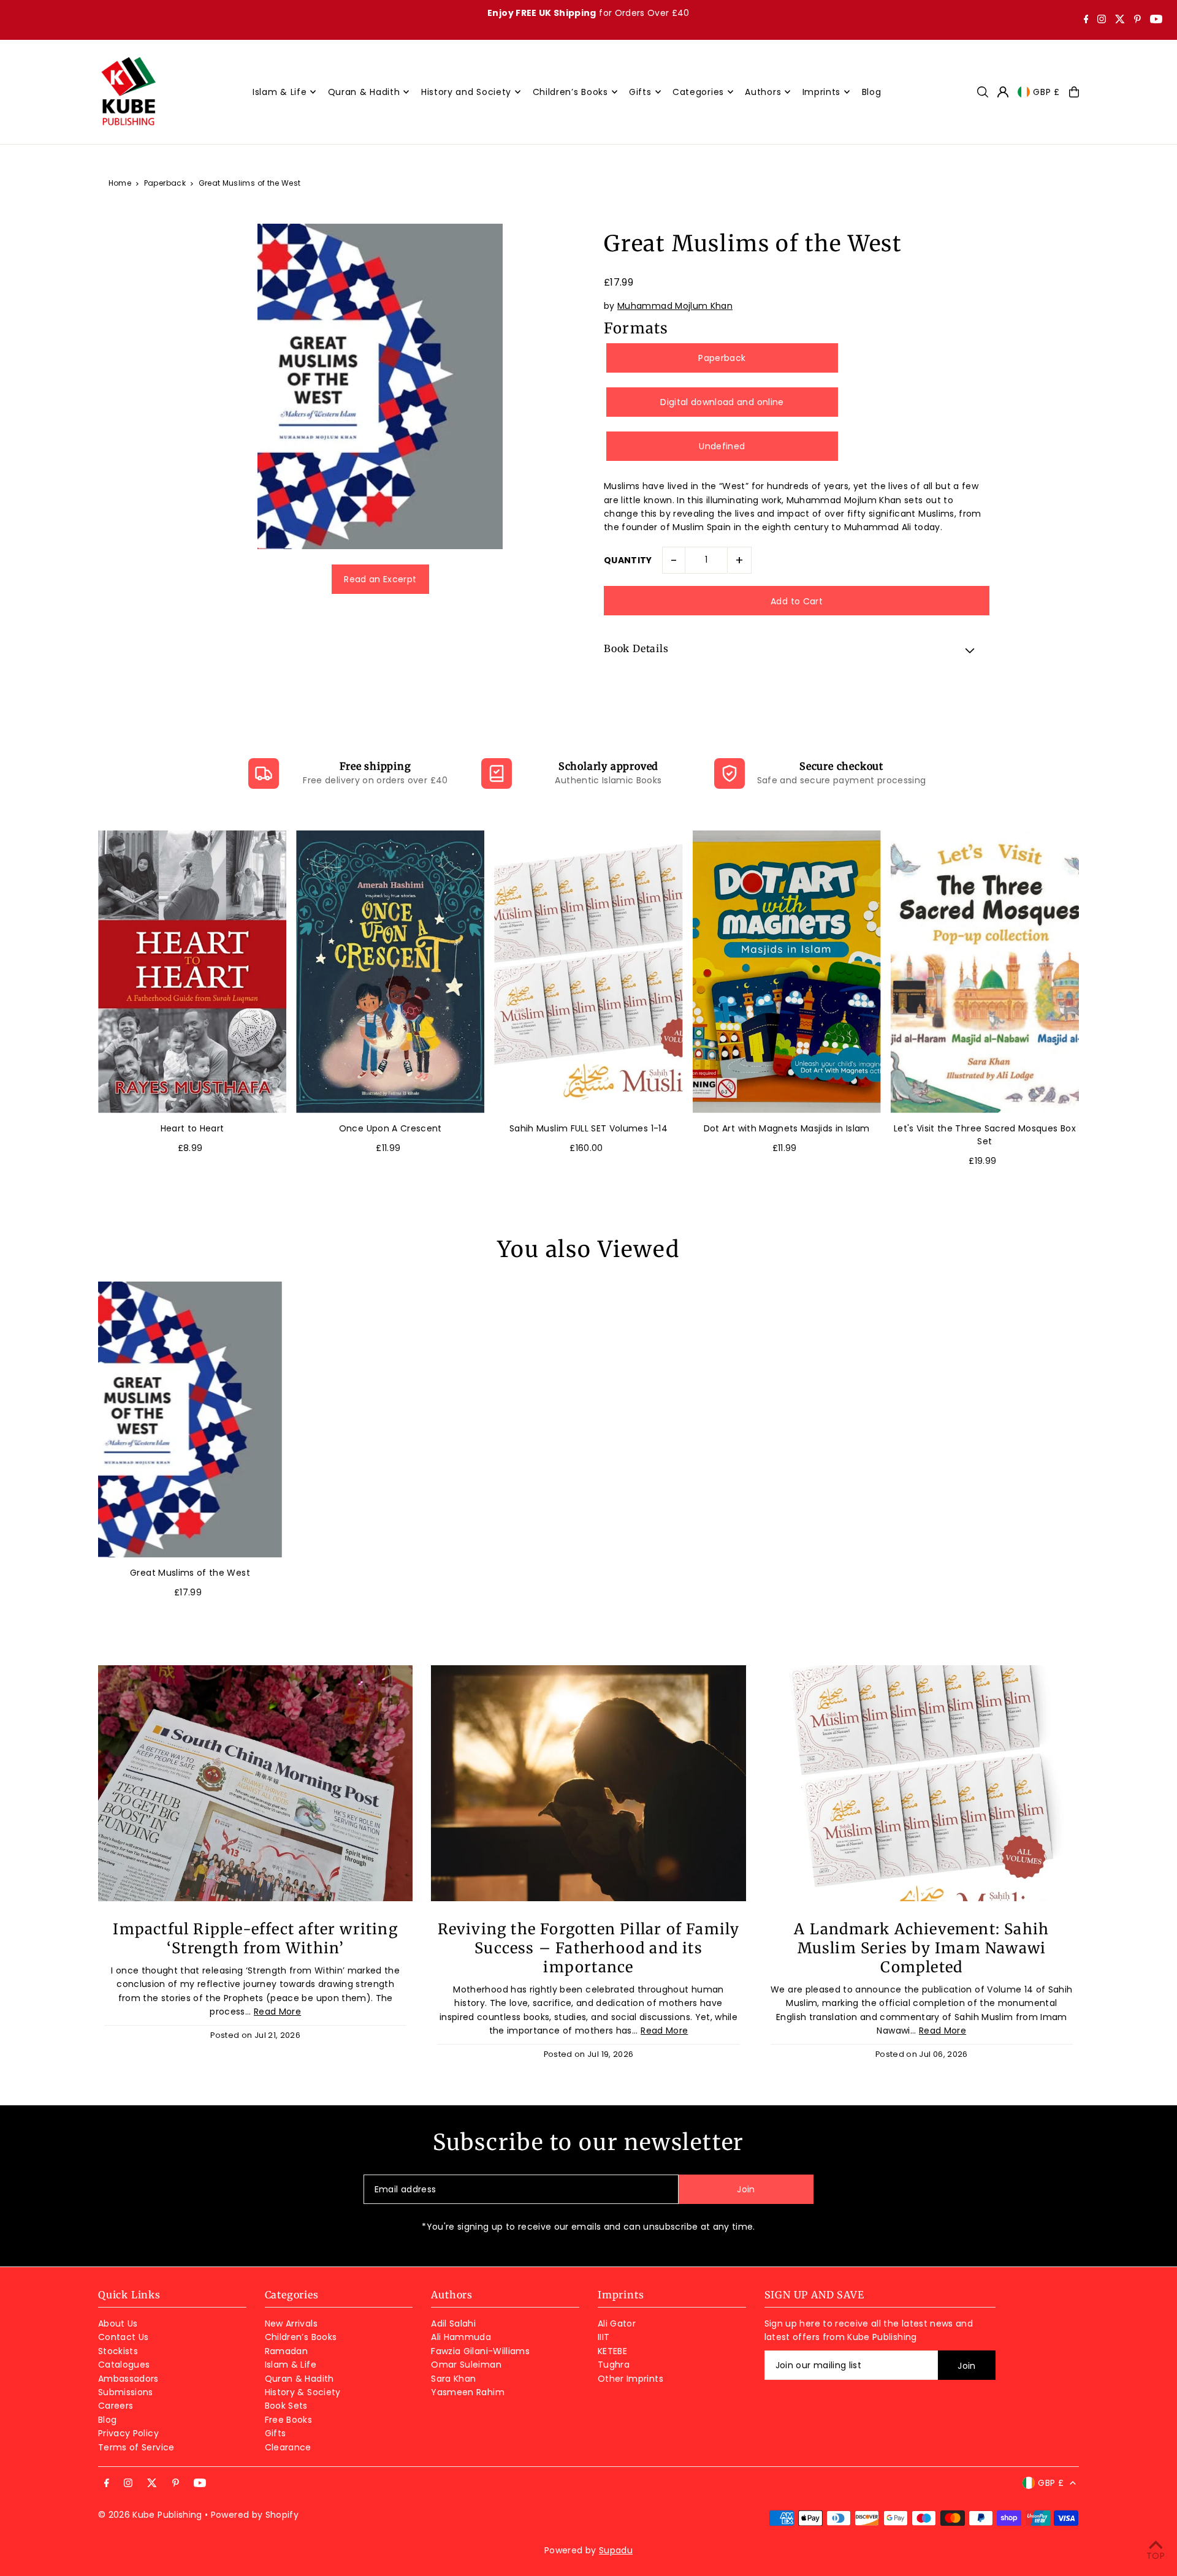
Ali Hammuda (461, 2337)
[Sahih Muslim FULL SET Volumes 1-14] (588, 972)
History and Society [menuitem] (466, 92)
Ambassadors (128, 2379)
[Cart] (1074, 92)
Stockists (118, 2351)
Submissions (126, 2392)
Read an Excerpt (380, 579)
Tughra (614, 2365)
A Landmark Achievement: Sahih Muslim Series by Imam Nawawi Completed (921, 1948)
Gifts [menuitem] (640, 92)
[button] (797, 650)
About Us (118, 2323)
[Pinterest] (1137, 20)
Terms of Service (136, 2447)
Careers (116, 2406)
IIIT (604, 2337)
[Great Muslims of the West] (190, 1419)
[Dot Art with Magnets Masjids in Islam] (787, 972)
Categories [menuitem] (698, 92)
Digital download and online (722, 402)
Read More (277, 2012)
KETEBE (612, 2351)
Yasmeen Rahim (468, 2392)
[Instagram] (1102, 20)
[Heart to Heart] (192, 972)
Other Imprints (630, 2379)
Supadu (616, 2550)
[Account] (1003, 92)
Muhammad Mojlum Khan (675, 306)
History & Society (303, 2392)
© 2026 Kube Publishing (150, 2515)
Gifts (276, 2433)
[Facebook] (1086, 20)
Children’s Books (301, 2337)
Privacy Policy (128, 2433)
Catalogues (124, 2365)
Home (120, 183)
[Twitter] (1120, 20)
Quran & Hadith (299, 2379)
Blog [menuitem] (872, 92)
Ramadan (286, 2351)
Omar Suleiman (466, 2365)
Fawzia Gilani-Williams (480, 2351)
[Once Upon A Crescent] (390, 972)
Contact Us (124, 2337)
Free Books (289, 2420)
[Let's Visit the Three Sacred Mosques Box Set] (985, 972)
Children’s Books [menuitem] (570, 92)
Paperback (165, 183)
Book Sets (286, 2406)
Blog (107, 2420)
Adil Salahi (453, 2323)
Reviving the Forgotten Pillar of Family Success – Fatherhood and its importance (589, 1948)
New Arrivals (291, 2323)
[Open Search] (983, 92)
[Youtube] (1156, 20)
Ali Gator (617, 2323)
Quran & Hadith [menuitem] (364, 92)
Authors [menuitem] (763, 92)
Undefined (722, 446)
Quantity (628, 560)
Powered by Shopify (255, 2515)
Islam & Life (291, 2365)
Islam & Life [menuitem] (280, 92)
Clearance (288, 2447)
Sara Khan (453, 2379)
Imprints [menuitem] (822, 92)
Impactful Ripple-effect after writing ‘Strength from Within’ (255, 1939)
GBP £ (1046, 92)
